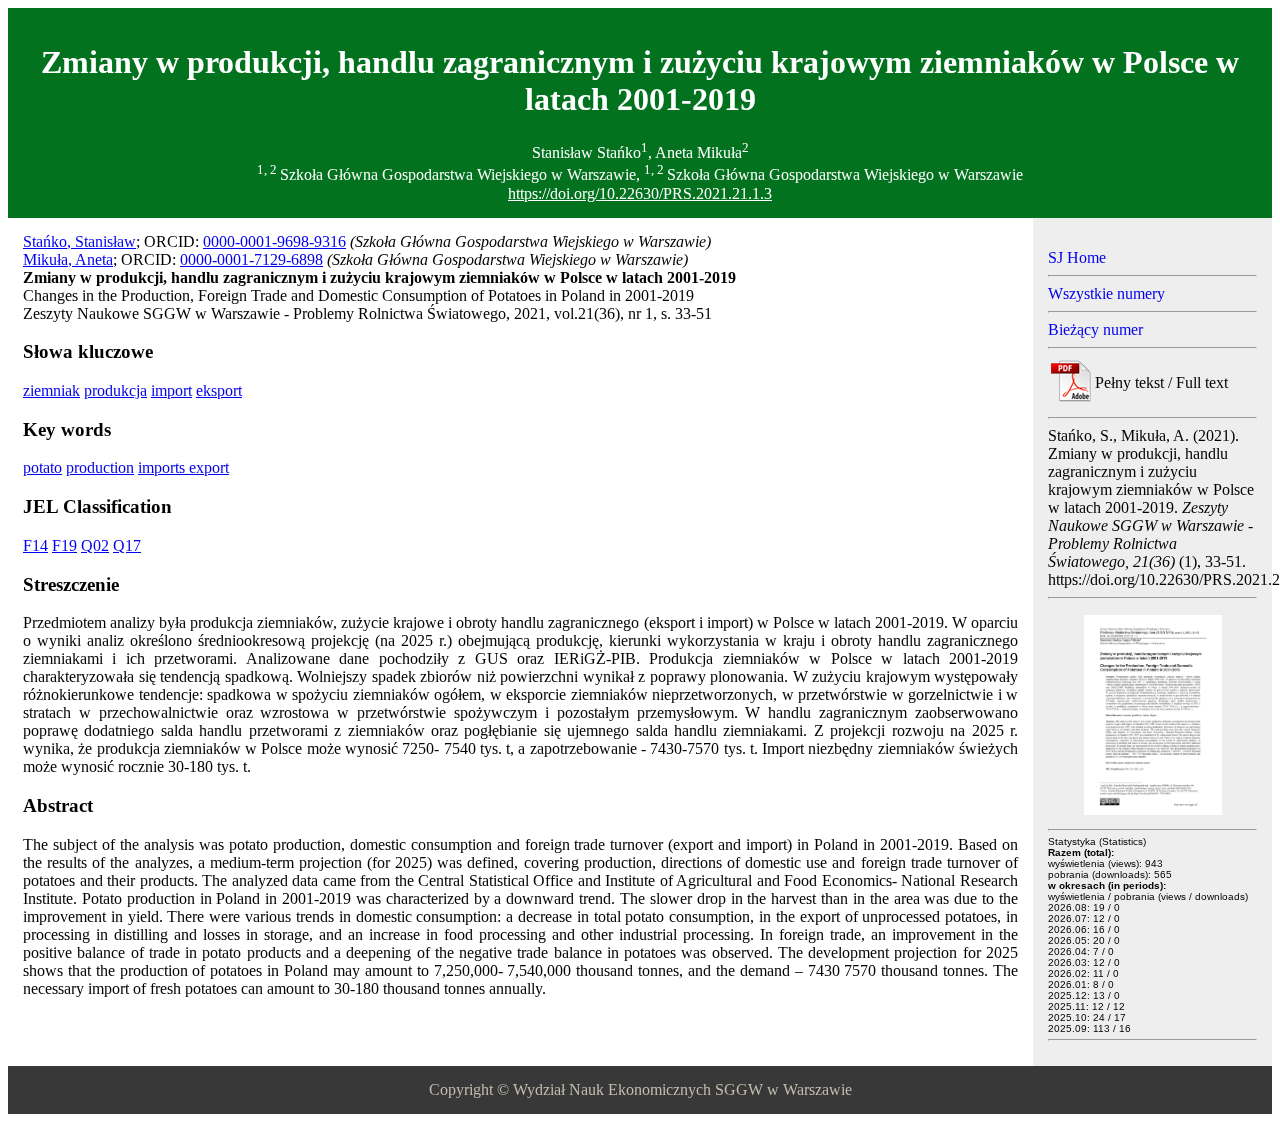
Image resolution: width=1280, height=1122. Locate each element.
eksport (219, 390)
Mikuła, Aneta (68, 259)
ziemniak (51, 390)
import (171, 390)
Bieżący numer (1095, 329)
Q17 (127, 545)
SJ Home (1077, 257)
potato (42, 467)
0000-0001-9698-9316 (274, 241)
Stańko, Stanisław (79, 241)
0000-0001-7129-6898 (251, 259)
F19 (64, 545)
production (100, 467)
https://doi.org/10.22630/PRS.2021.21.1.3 (640, 193)
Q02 (95, 545)
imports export (183, 467)
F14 (35, 545)
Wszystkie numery (1106, 293)
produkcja (115, 390)
